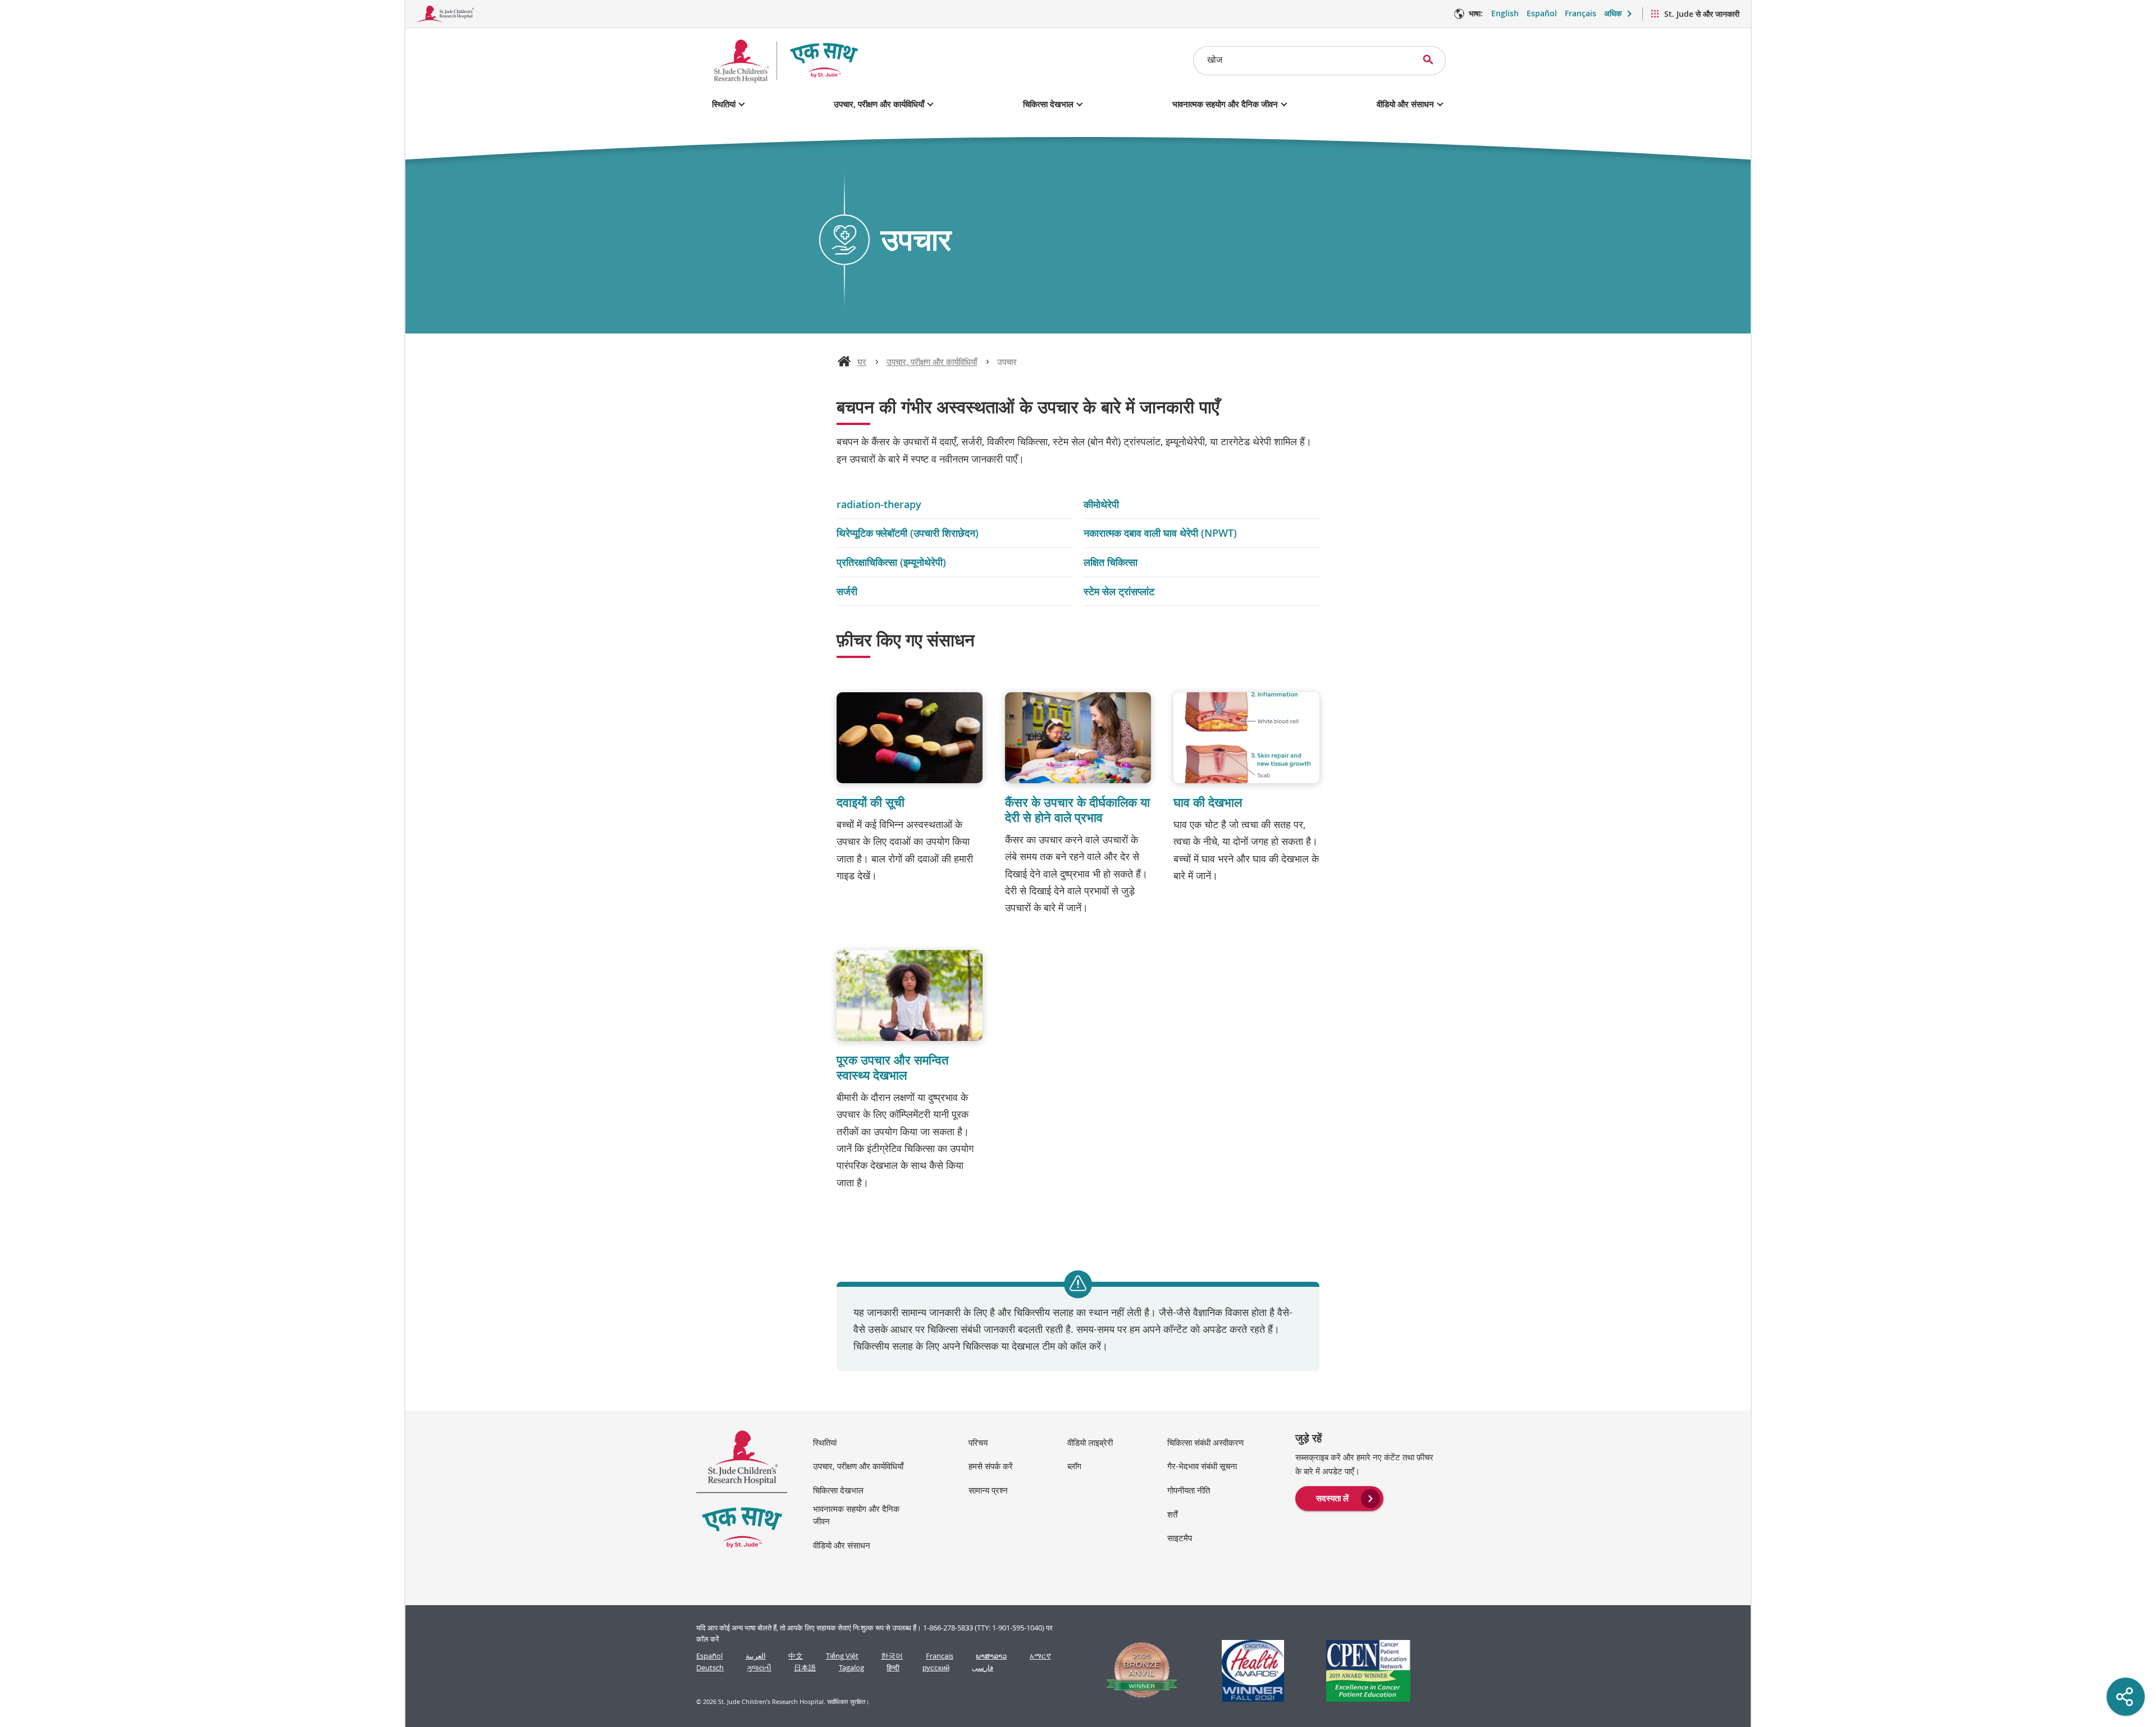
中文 (796, 1656)
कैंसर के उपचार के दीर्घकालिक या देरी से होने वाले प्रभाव (1077, 810)
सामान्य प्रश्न (988, 1490)
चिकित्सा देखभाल (1048, 104)
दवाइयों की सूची (871, 802)
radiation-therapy (879, 504)
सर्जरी (847, 591)
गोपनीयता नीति (1189, 1490)
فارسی (983, 1668)
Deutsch (710, 1668)
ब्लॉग (1074, 1466)
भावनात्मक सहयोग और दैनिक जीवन (1225, 104)
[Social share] (2126, 1697)
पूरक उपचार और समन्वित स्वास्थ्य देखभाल (892, 1068)
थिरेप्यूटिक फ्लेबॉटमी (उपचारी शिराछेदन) (908, 533)
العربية (756, 1656)
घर (862, 362)
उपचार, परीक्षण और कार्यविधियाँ (879, 104)
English (1505, 13)
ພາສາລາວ (991, 1656)
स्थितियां (724, 104)
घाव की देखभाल (1208, 802)
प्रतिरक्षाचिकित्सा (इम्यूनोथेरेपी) (891, 562)
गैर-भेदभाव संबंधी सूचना (1202, 1466)
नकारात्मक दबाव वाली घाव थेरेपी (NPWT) (1160, 533)
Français (1581, 13)
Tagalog (851, 1668)
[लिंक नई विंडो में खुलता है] (1137, 1671)
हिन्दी (893, 1668)
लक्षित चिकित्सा (1111, 562)
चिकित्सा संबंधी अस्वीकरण (1205, 1442)
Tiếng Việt (842, 1656)
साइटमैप (1180, 1538)
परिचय (978, 1442)
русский (936, 1668)
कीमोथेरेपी (1101, 504)
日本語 (805, 1668)
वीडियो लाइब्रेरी (1090, 1442)
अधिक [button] (1613, 13)
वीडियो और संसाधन (1405, 104)
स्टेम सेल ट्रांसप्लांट (1119, 591)
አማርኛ (1040, 1656)
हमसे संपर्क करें (991, 1466)
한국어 (892, 1656)
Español (1542, 13)
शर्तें (1172, 1514)
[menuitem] (1339, 1497)
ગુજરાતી (759, 1668)
